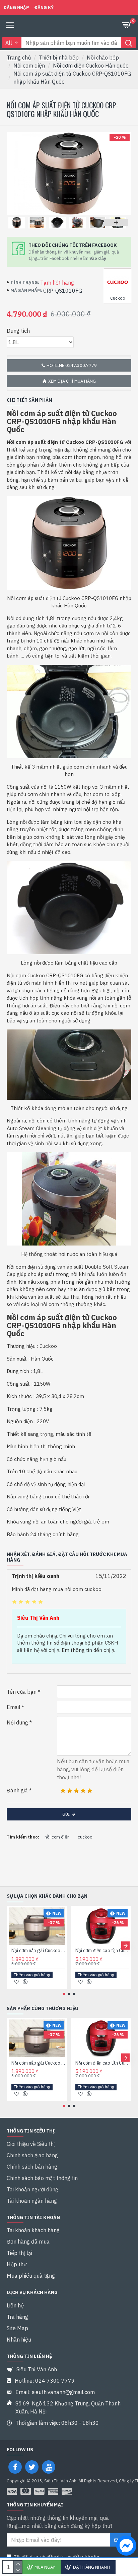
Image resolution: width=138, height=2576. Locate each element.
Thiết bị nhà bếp (59, 58)
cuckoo (85, 1837)
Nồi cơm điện (29, 66)
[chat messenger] (125, 2547)
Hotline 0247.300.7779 (72, 365)
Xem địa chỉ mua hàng (72, 381)
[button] (18, 222)
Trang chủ (19, 58)
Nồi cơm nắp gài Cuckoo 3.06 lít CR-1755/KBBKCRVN (38, 1951)
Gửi (66, 1814)
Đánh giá (17, 1790)
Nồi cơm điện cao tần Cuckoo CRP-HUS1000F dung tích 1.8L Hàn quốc (102, 1951)
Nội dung (17, 1722)
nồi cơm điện (57, 1837)
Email (14, 1707)
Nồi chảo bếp (103, 58)
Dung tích (18, 331)
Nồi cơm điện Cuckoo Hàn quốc (91, 66)
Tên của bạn (22, 1692)
